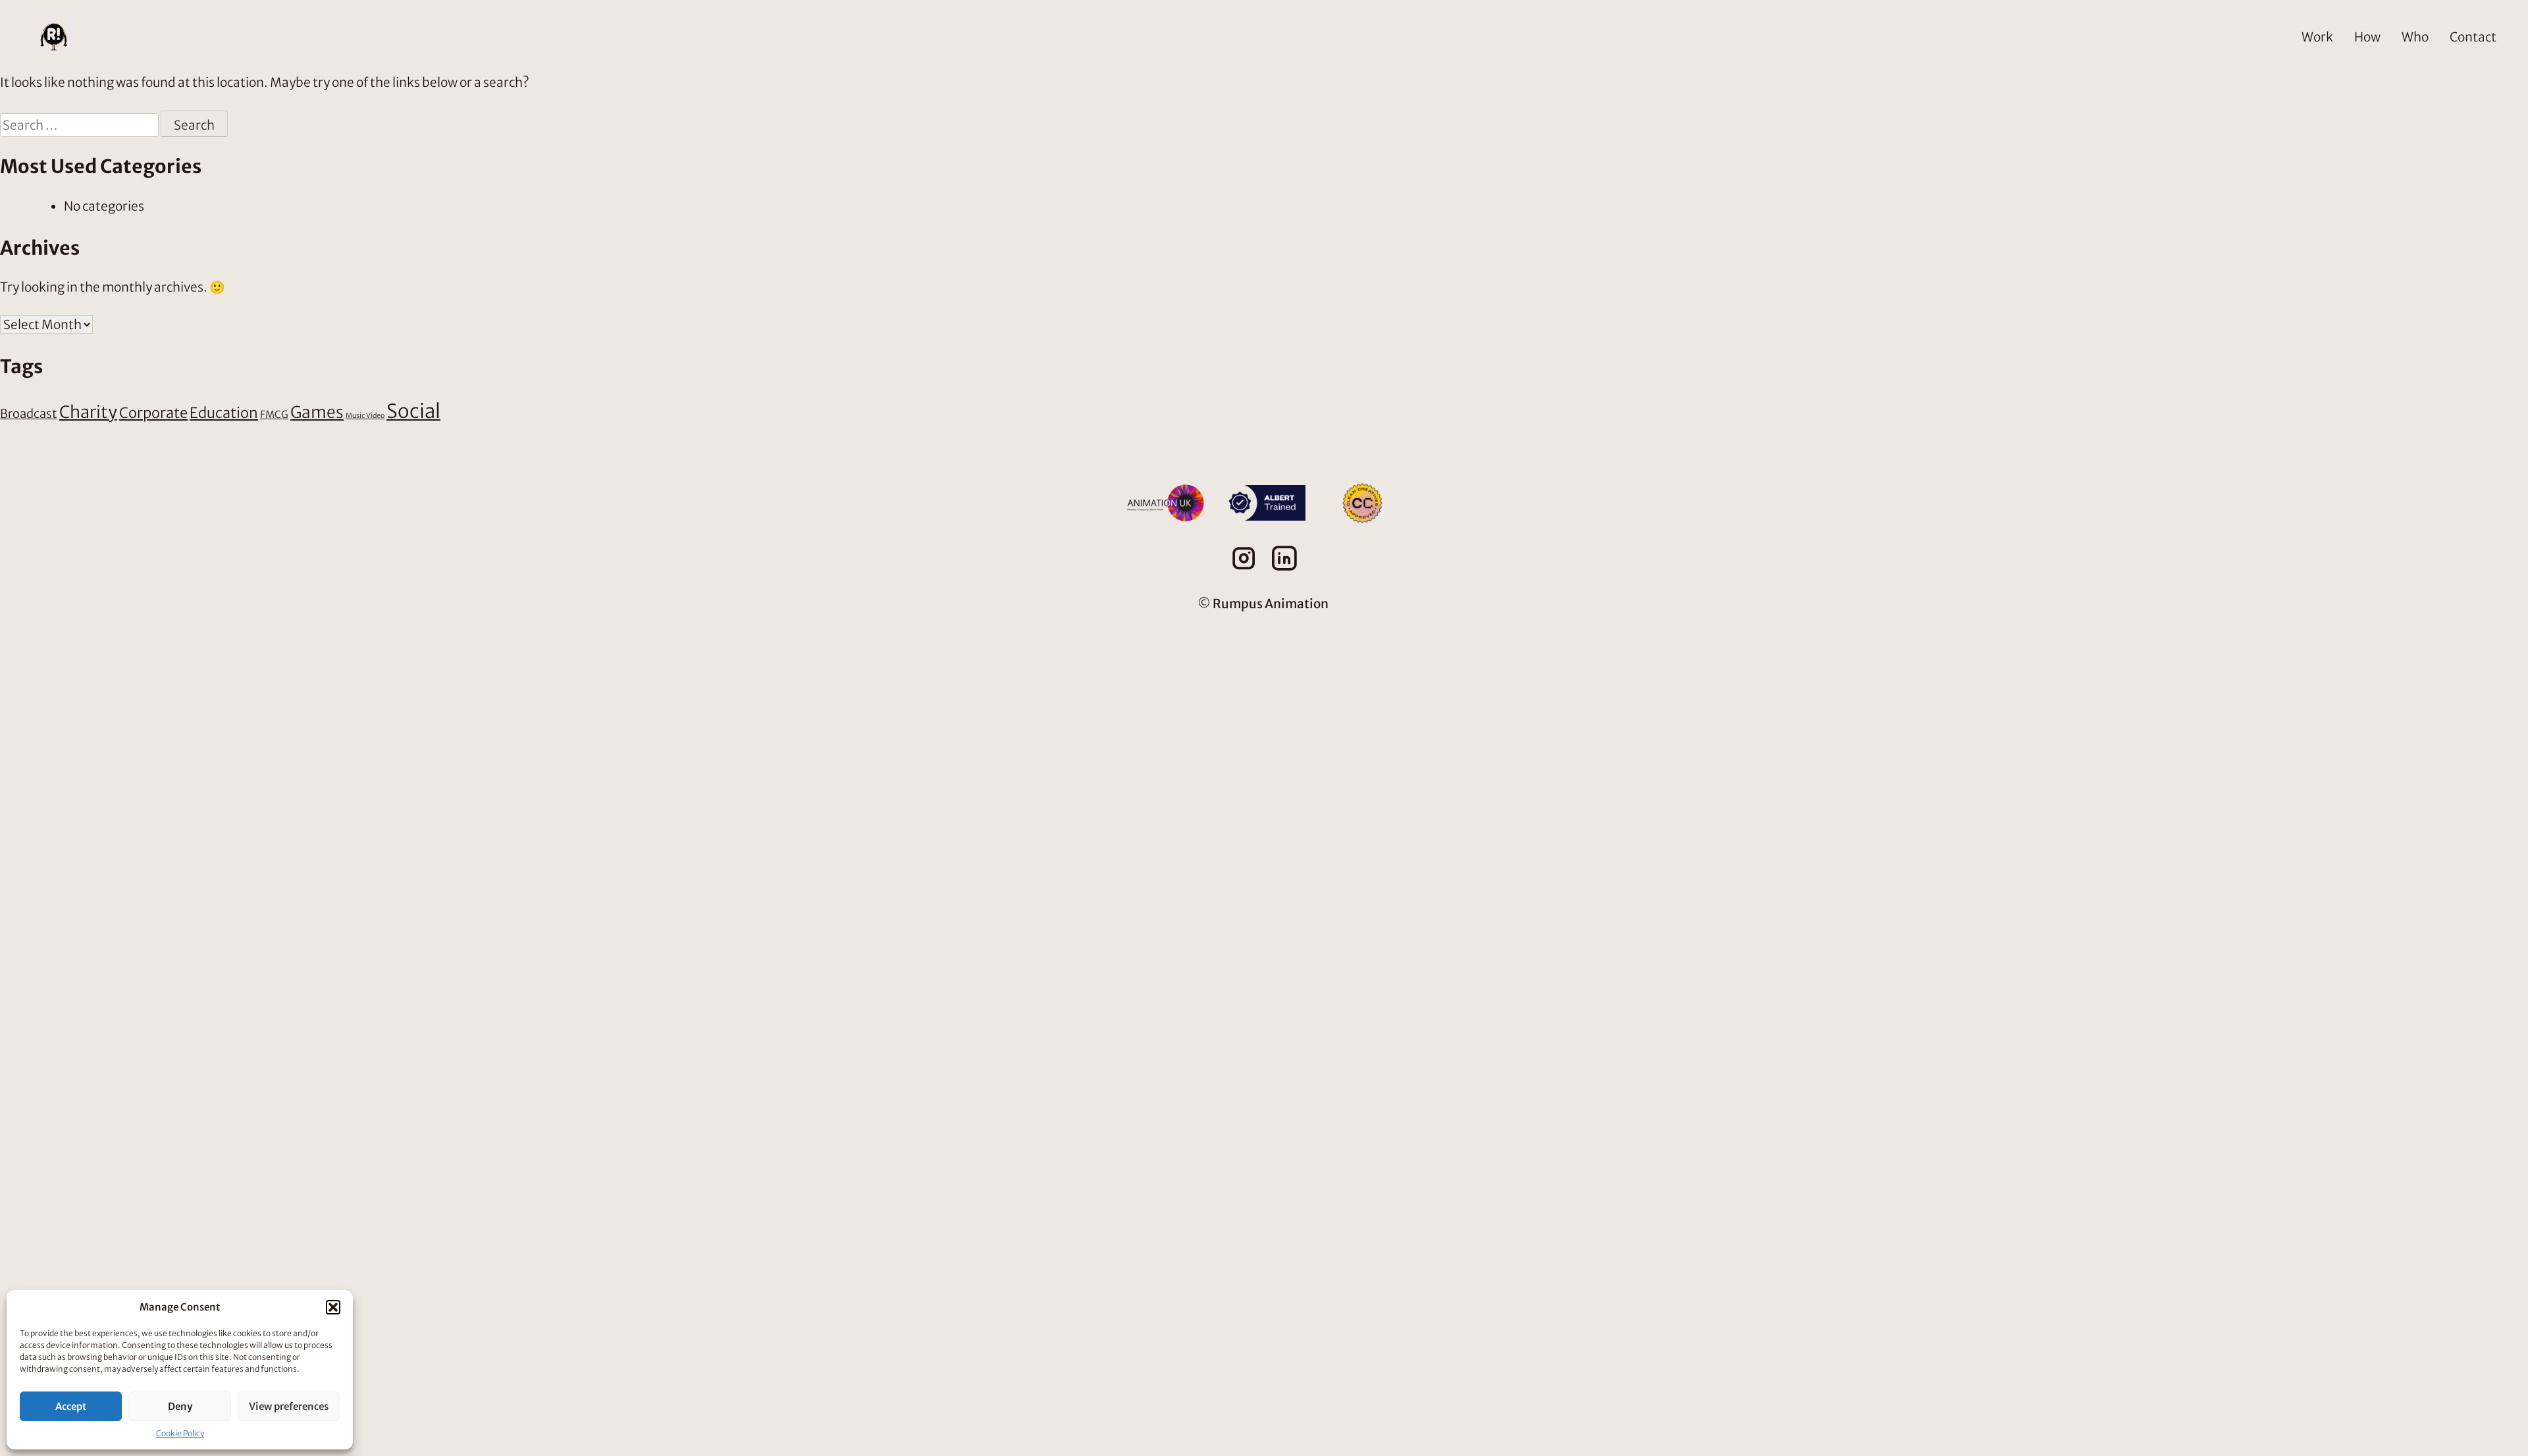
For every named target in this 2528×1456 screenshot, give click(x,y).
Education (224, 413)
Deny (180, 1406)
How (2367, 37)
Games (317, 412)
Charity (88, 412)
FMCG (274, 414)
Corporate (153, 413)
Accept (71, 1406)
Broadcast (29, 414)
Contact (2473, 37)
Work (2317, 37)
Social (413, 411)
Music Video (365, 416)
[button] (333, 1307)
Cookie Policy (180, 1433)
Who (2415, 37)
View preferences (289, 1406)
